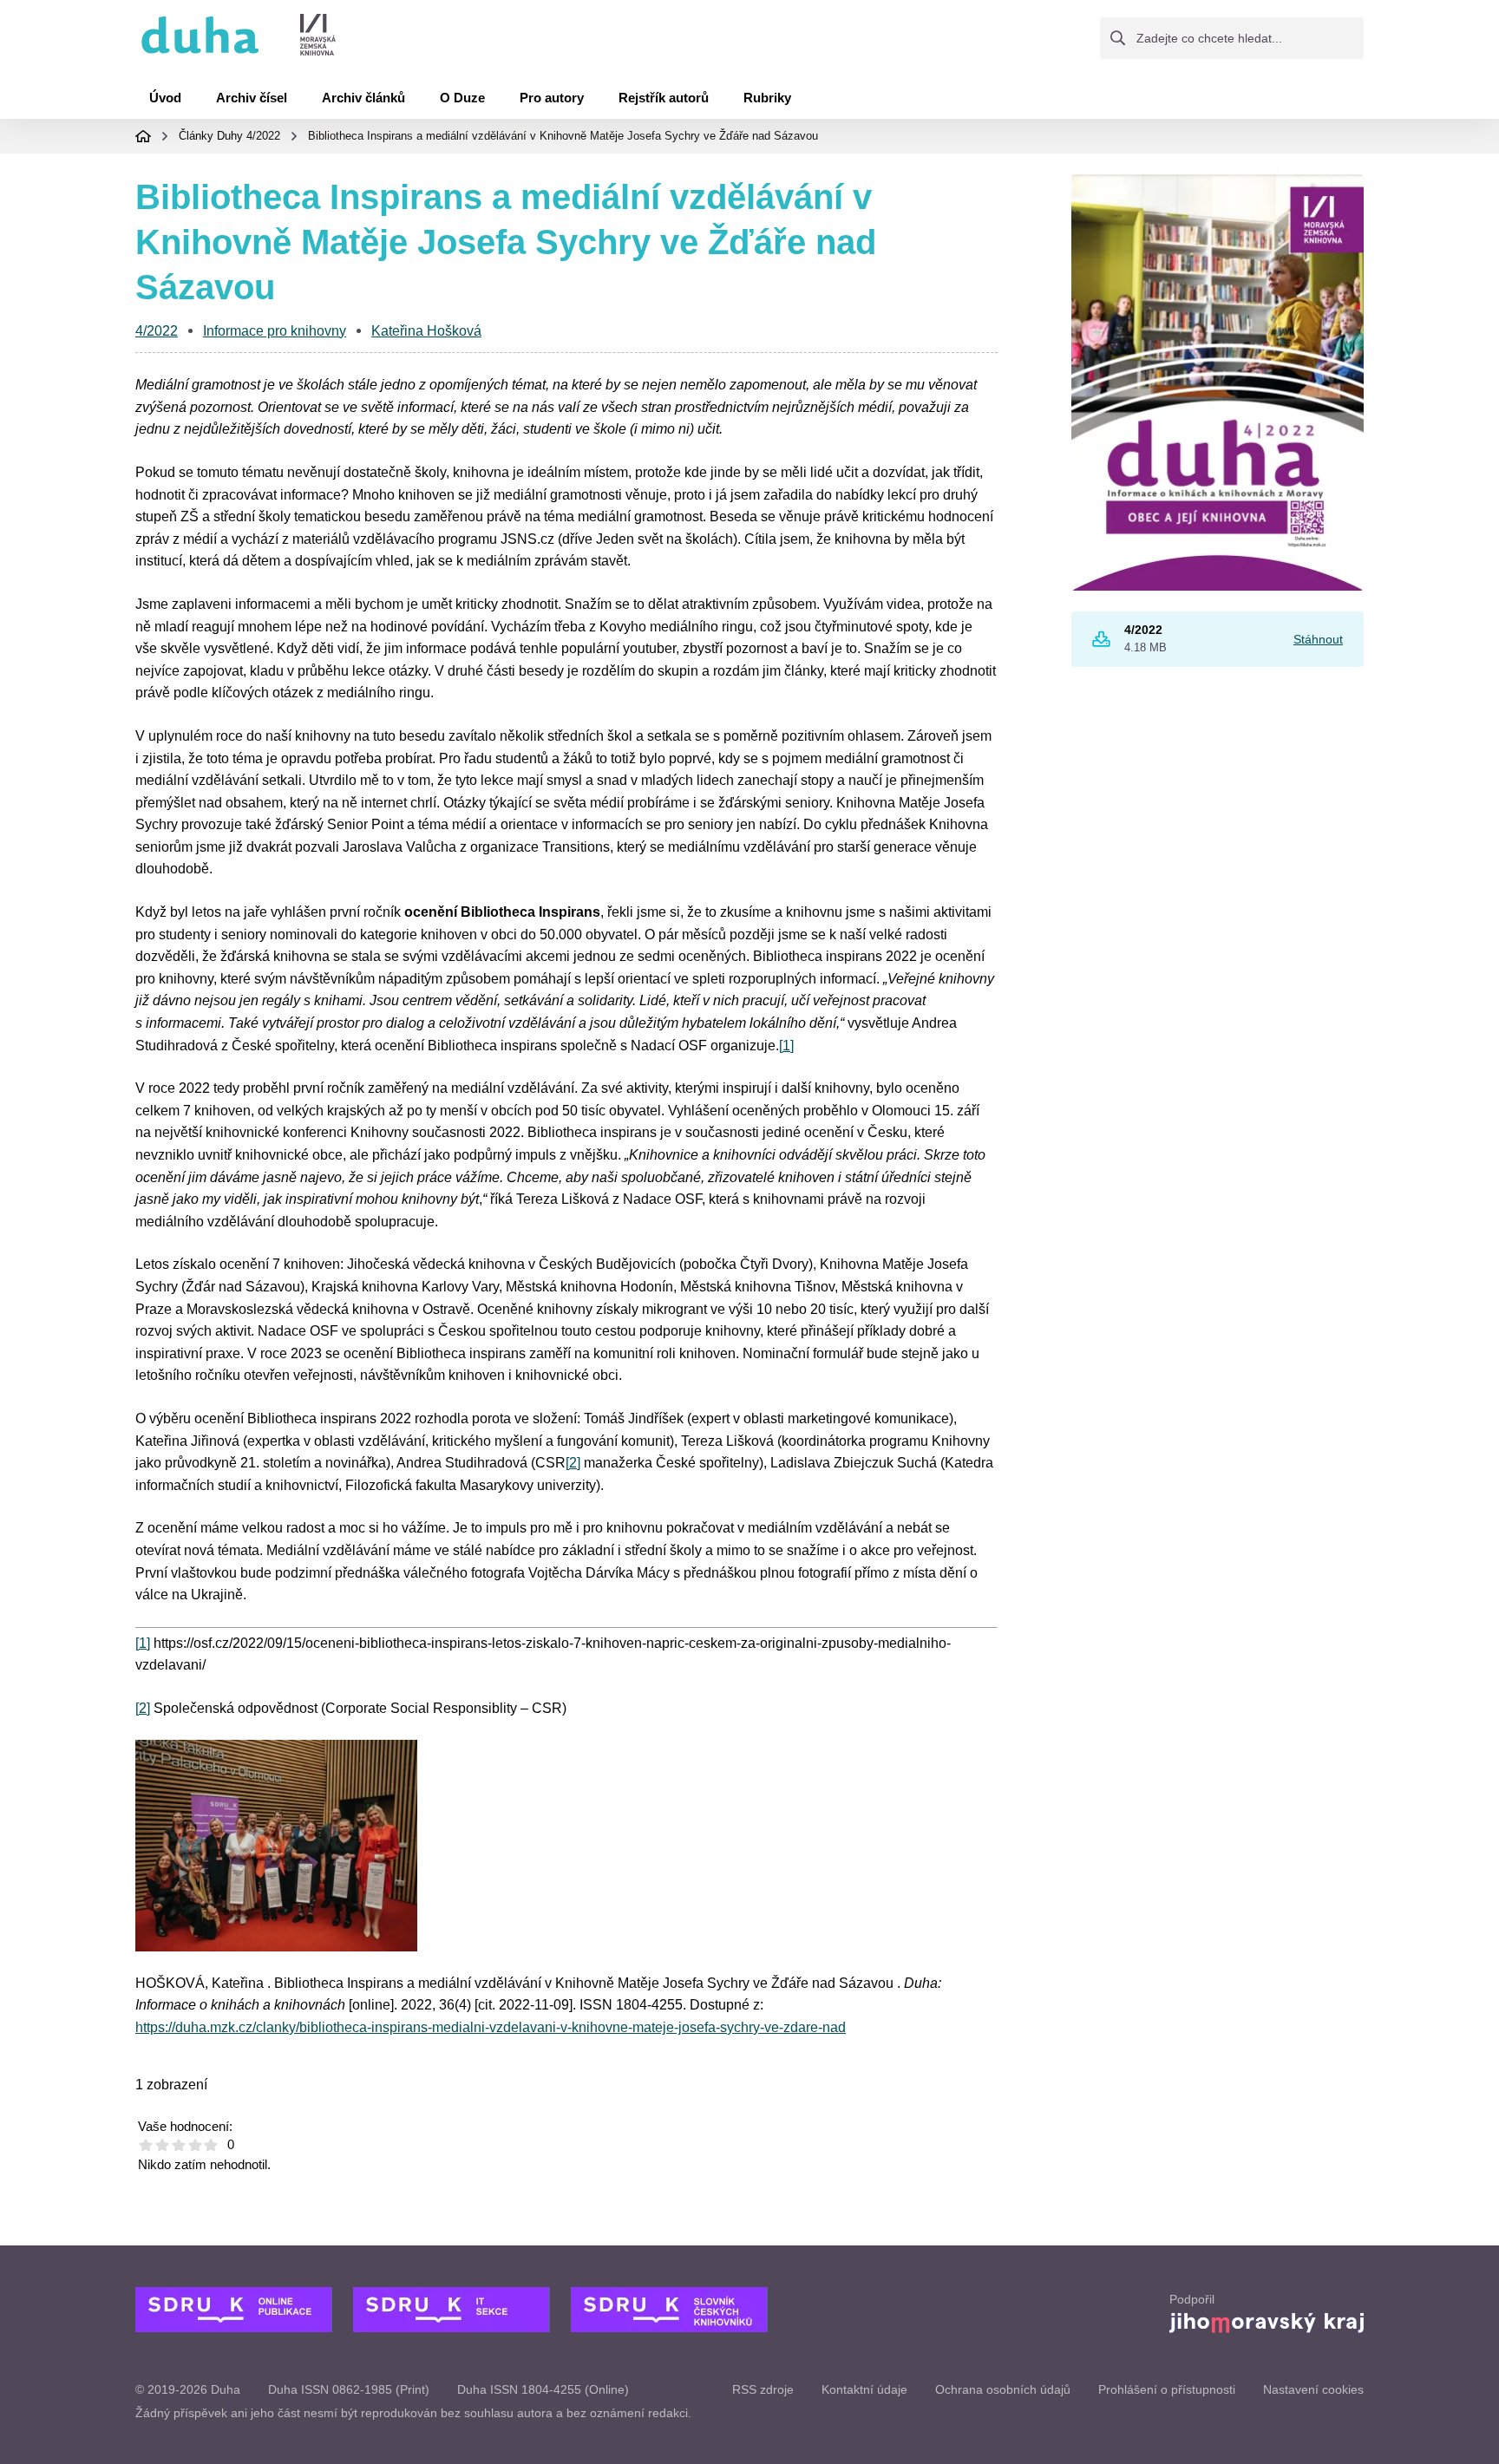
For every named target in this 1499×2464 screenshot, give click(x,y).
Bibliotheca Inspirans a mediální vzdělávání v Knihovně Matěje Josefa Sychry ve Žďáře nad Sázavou (563, 136)
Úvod (165, 98)
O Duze (462, 98)
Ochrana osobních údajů (1003, 2389)
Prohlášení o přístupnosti (1167, 2389)
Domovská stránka (143, 136)
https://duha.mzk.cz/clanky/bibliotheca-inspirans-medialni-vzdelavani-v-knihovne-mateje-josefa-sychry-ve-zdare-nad (491, 2027)
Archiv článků (363, 98)
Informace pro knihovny (275, 331)
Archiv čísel (252, 98)
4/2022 (263, 136)
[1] (786, 1046)
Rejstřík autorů (664, 98)
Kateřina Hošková (426, 331)
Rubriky (767, 98)
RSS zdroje (763, 2389)
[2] (573, 1463)
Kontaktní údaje (864, 2389)
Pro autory (552, 98)
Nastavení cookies (1313, 2389)
